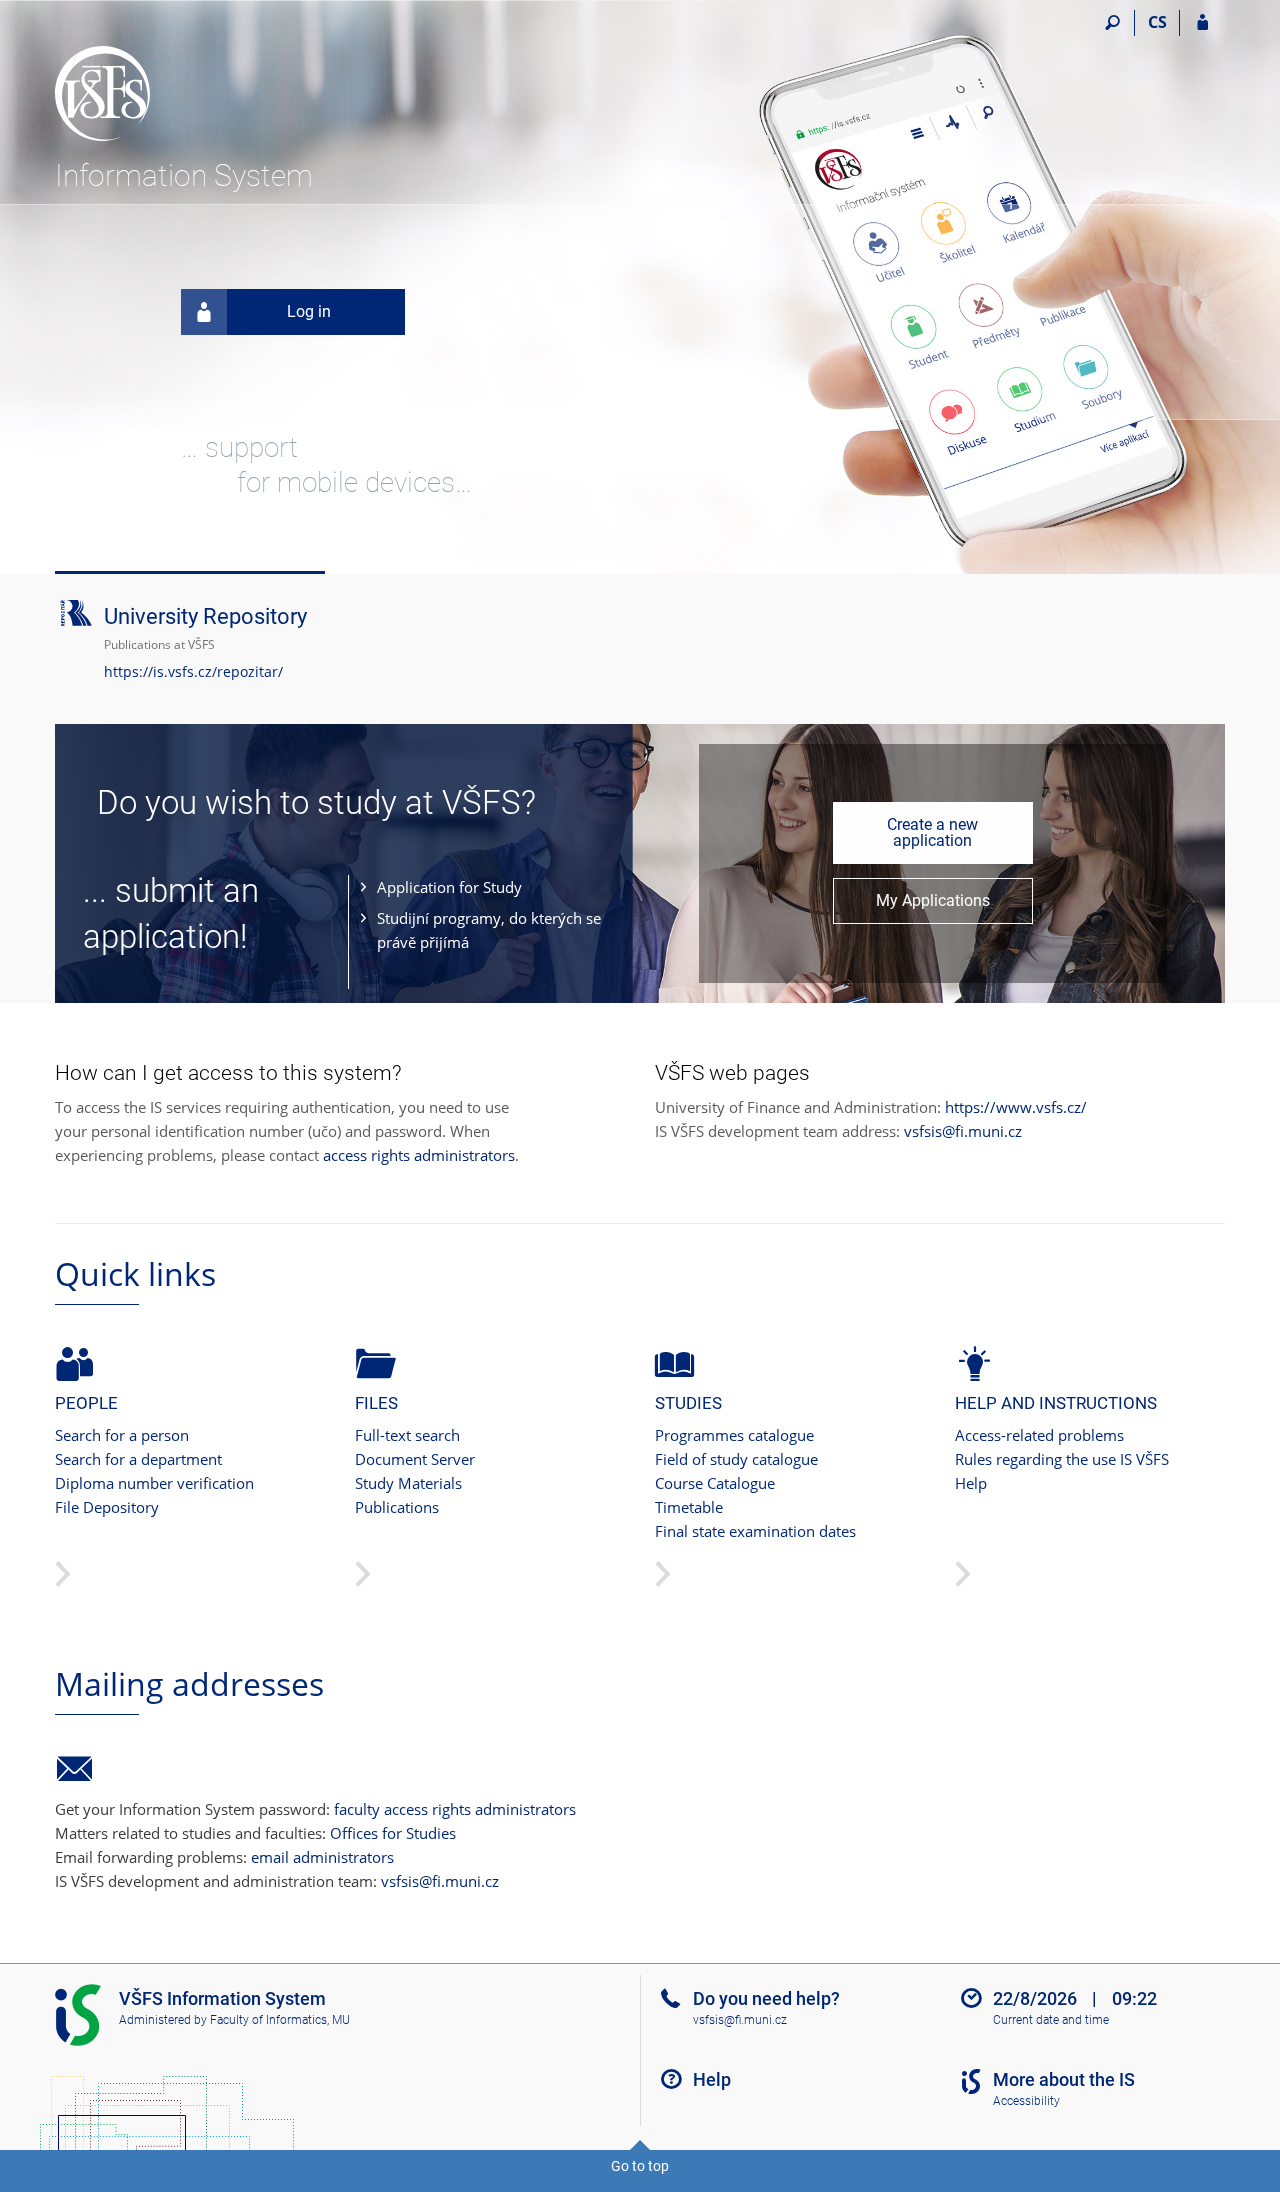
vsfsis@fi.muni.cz (963, 1131)
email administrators (322, 1857)
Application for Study (449, 887)
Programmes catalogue (734, 1435)
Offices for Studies (393, 1833)
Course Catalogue (715, 1483)
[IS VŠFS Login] (1202, 23)
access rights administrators (419, 1155)
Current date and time (1051, 2020)
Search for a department (138, 1459)
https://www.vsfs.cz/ (1016, 1107)
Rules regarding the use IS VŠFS (1062, 1459)
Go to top (640, 2166)
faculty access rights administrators (455, 1809)
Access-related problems (1039, 1435)
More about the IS (1064, 2079)
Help (971, 1483)
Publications (397, 1507)
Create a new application (932, 832)
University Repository (205, 616)
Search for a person (122, 1435)
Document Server (415, 1459)
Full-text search (407, 1435)
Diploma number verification (154, 1483)
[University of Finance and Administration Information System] (167, 81)
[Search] (1112, 23)
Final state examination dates (755, 1531)
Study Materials (408, 1483)
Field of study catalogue (736, 1459)
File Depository (107, 1507)
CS (1157, 22)
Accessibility (1026, 2101)
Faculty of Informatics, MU (280, 2020)
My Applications (933, 900)
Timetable (689, 1507)
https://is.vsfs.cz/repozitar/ (193, 671)
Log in (309, 311)
